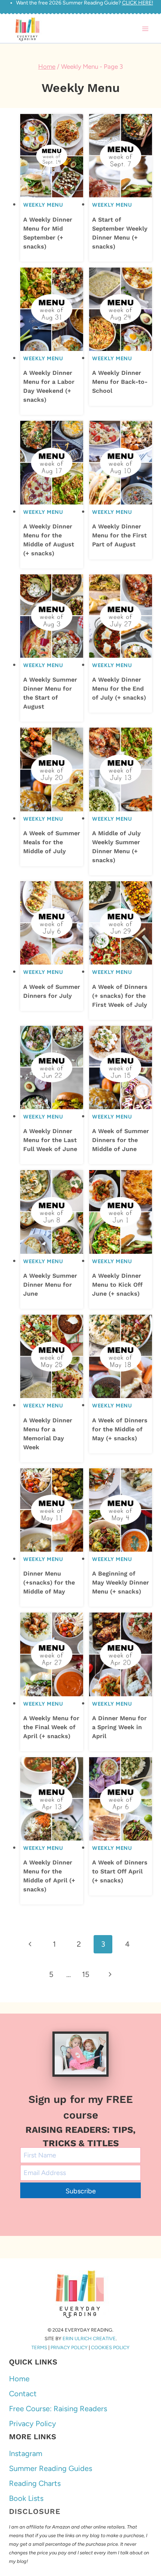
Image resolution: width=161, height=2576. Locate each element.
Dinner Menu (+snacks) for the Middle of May (49, 1582)
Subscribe (81, 2191)
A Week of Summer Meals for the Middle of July (52, 842)
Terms (39, 2347)
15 (86, 1974)
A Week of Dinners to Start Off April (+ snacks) (120, 1871)
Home (19, 2379)
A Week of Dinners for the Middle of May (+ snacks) (120, 1429)
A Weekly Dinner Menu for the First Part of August (119, 535)
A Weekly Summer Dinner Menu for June (50, 1285)
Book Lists (26, 2498)
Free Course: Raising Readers (58, 2409)
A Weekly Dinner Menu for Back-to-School (120, 382)
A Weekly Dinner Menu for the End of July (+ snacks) (119, 689)
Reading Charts (35, 2483)
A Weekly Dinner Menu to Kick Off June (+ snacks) (117, 1285)
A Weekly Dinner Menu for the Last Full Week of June (50, 1140)
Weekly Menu (43, 205)
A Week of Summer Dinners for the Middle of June (121, 1140)
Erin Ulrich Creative (89, 2339)
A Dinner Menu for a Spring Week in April (119, 1727)
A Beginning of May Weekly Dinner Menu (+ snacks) (121, 1582)
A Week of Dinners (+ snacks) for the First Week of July (120, 996)
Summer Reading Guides (51, 2468)
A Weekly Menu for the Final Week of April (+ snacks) (51, 1727)
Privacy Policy (69, 2347)
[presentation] (52, 156)
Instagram (26, 2453)
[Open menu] (145, 29)
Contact (23, 2394)
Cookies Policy (110, 2347)
